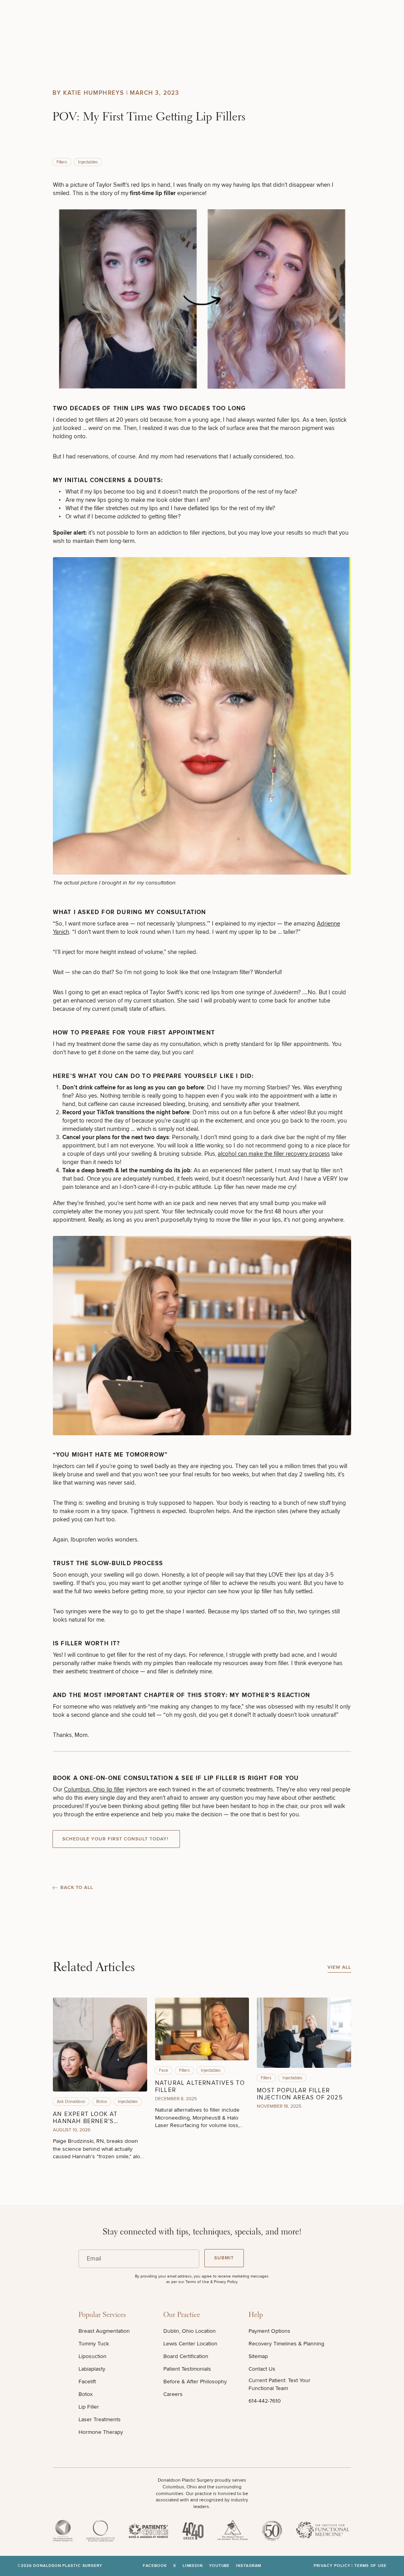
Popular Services (102, 2315)
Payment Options (269, 2331)
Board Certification (186, 2356)
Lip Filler (89, 2407)
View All (339, 1967)
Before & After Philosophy (195, 2382)
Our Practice (182, 2315)
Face (164, 2070)
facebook (155, 2566)
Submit (224, 2258)
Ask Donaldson (71, 2102)
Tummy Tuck (94, 2344)
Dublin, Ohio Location (190, 2331)
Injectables (88, 162)
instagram (249, 2566)
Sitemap (258, 2356)
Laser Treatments (100, 2419)
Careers (173, 2394)
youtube (219, 2566)
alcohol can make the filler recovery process (274, 1154)
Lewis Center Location (190, 2344)
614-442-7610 (265, 2401)
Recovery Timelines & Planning (286, 2344)
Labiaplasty (92, 2369)
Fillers (62, 162)
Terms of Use (370, 2566)
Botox (102, 2102)
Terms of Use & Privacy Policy (211, 2282)
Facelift (87, 2382)
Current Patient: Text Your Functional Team (280, 2384)
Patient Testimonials (187, 2369)
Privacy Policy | (334, 2566)
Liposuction (93, 2356)
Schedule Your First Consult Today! (116, 1839)
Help (256, 2315)
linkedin (193, 2566)
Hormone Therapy (101, 2432)
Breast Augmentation (104, 2331)
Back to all (77, 1888)
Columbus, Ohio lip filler (94, 1789)
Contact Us (262, 2369)
